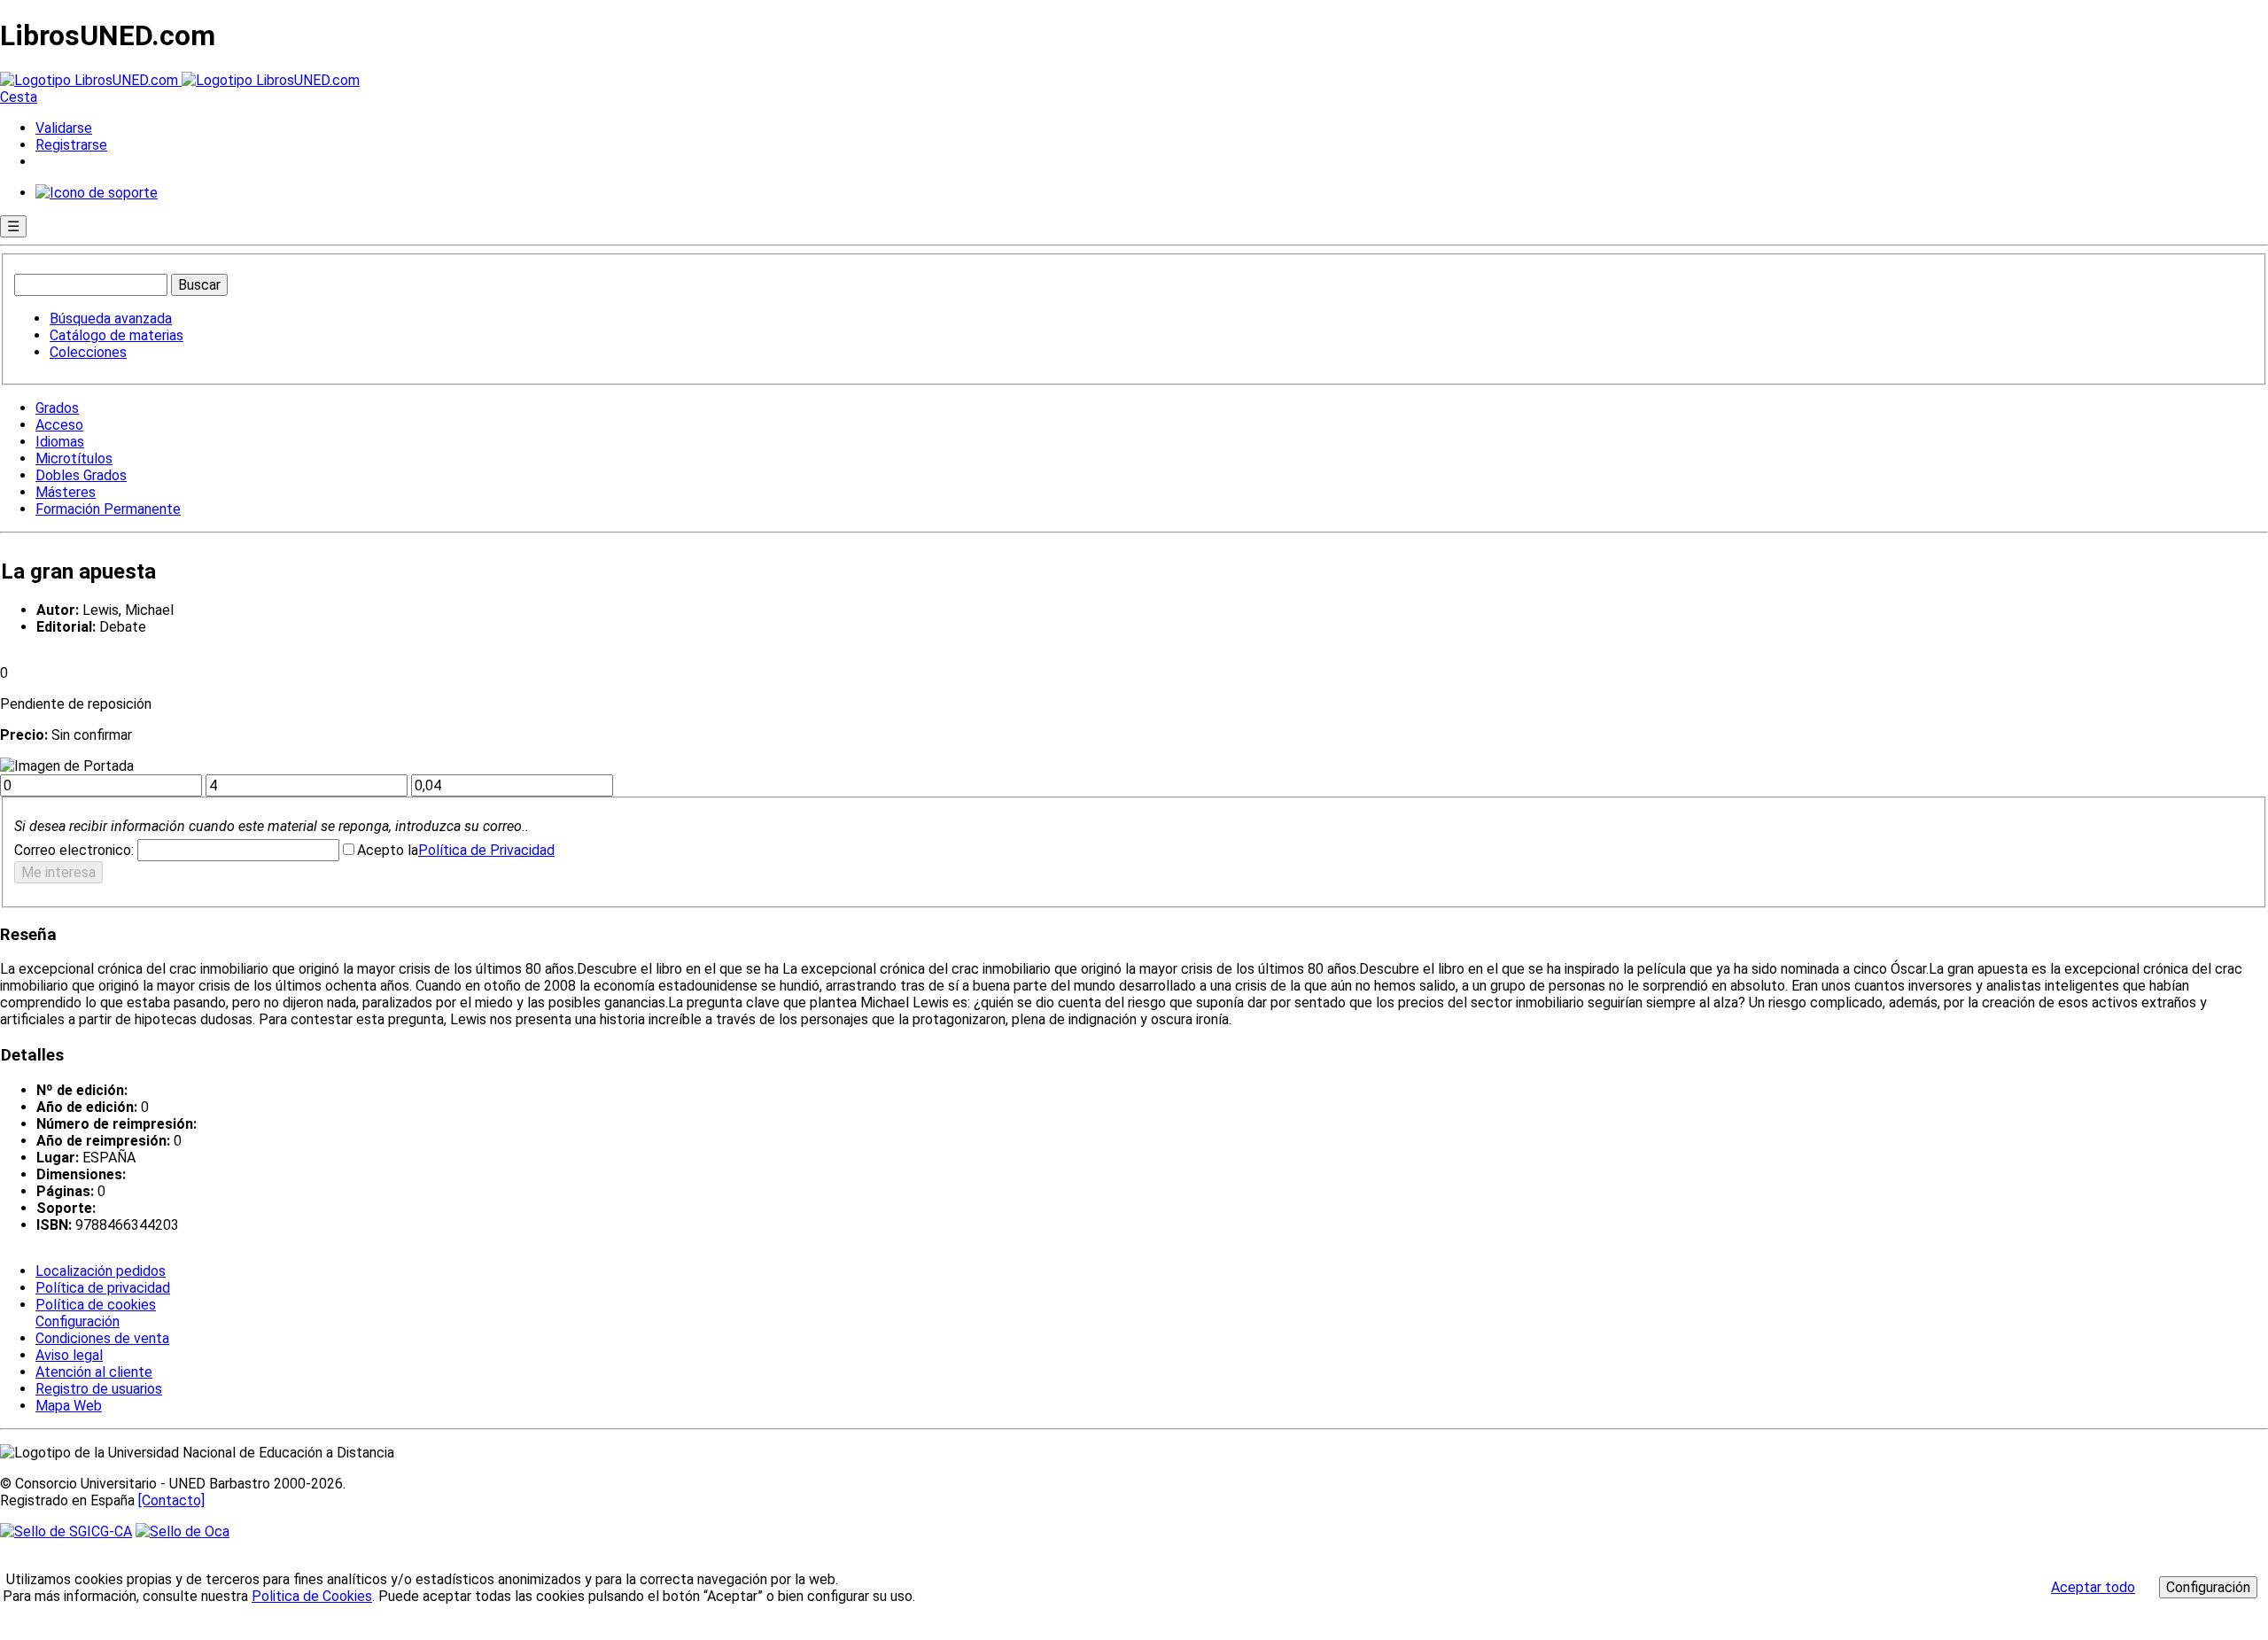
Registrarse (71, 145)
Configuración (76, 1322)
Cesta (19, 97)
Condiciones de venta (102, 1338)
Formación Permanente (108, 509)
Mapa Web (69, 1406)
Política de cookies (96, 1305)
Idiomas (60, 442)
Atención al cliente (94, 1372)
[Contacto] (171, 1500)
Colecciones (88, 352)
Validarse (64, 128)
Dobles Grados (81, 475)
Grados (57, 408)
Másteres (66, 492)
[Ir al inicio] (180, 80)
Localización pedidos (101, 1271)
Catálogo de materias (117, 335)
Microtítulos (74, 459)
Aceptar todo (2093, 1587)
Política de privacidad (103, 1288)
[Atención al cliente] (97, 193)
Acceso (59, 425)
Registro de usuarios (99, 1389)
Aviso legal (69, 1355)
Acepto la (388, 850)
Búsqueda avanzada (111, 319)
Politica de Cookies (312, 1596)
